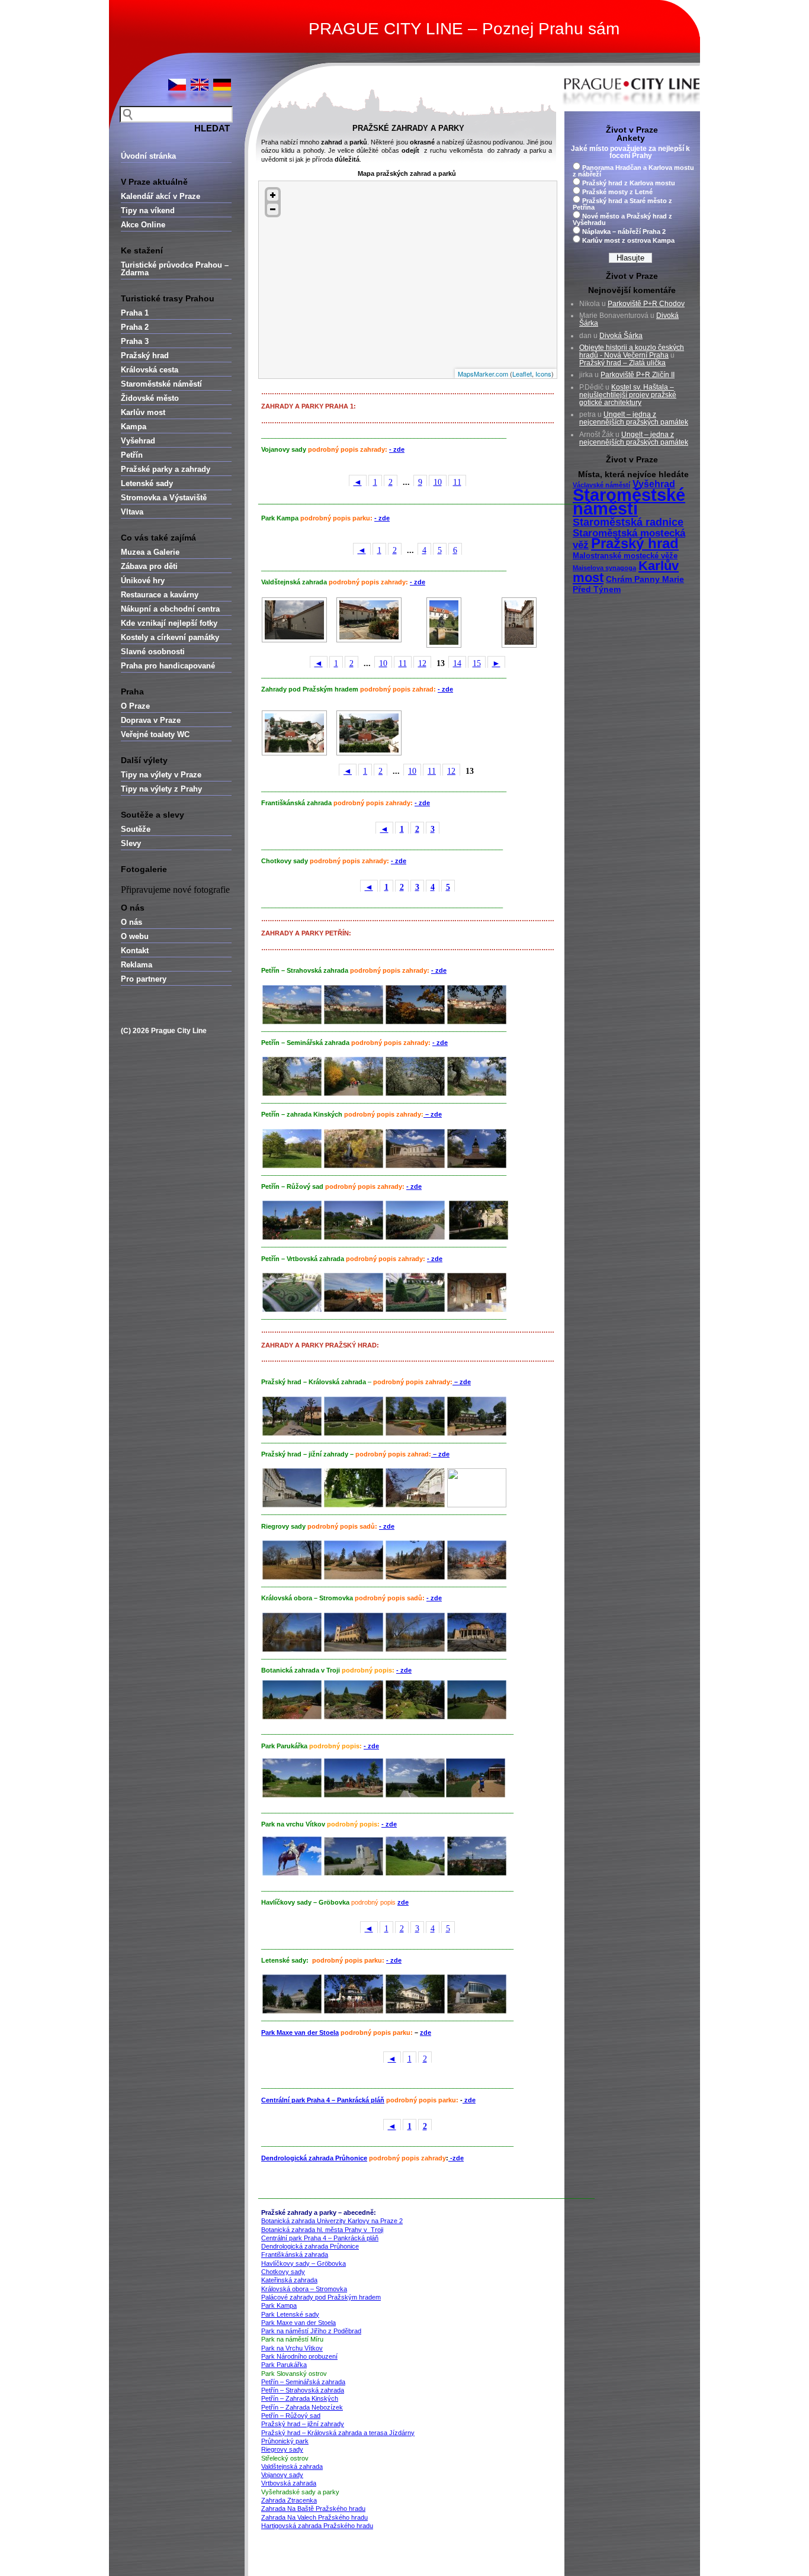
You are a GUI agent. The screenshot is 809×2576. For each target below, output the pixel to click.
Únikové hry (143, 581)
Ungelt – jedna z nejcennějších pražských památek (634, 418)
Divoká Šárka (621, 336)
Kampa (134, 427)
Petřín (132, 455)
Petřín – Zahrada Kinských (300, 2398)
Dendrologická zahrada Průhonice (314, 2158)
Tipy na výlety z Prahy (161, 789)
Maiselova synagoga (604, 568)
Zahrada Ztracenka (289, 2500)
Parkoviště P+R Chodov (646, 304)
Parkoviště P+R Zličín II (638, 375)
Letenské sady (147, 483)
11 (457, 482)
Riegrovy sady (282, 2449)
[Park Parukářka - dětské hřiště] (354, 1795)
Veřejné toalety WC (155, 734)
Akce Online (143, 225)
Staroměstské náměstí (161, 384)
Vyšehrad (138, 441)
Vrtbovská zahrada (289, 2483)
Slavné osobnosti (153, 652)
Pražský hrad (145, 356)
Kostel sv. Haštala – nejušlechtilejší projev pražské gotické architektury (628, 395)
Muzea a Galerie (150, 552)
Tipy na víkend (148, 210)
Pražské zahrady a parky (408, 128)
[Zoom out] (273, 209)
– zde (433, 1114)
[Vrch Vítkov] (292, 1873)
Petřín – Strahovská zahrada (303, 2390)
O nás (131, 922)
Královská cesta (150, 370)
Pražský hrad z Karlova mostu (629, 183)
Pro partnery (144, 979)
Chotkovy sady (283, 2272)
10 (438, 482)
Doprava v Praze (151, 720)
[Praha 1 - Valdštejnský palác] (294, 620)
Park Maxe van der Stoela (300, 2033)
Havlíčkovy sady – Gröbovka (304, 2263)
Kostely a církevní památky (170, 637)
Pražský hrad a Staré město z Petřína (622, 204)
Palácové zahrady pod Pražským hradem (321, 2297)
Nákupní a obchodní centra (170, 609)
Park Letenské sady (290, 2314)
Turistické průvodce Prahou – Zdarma (175, 269)
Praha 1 (135, 313)
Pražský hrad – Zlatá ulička (622, 363)
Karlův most (143, 412)
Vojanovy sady (282, 2475)
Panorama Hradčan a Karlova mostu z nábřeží (633, 171)
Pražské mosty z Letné (617, 192)
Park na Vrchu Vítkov (292, 2348)
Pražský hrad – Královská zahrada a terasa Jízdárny (338, 2433)
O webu (135, 936)
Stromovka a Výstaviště (164, 498)
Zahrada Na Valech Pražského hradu (314, 2517)
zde (403, 1902)
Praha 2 (135, 327)
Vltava (132, 512)
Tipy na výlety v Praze (161, 775)
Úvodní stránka (148, 156)
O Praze (135, 706)
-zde (456, 2158)
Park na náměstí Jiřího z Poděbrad (311, 2331)
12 (422, 663)
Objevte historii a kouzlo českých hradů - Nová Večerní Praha (632, 351)
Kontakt (135, 951)
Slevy (131, 843)
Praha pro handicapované (168, 666)
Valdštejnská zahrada (292, 2466)
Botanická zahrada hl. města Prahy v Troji (322, 2230)
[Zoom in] (273, 195)
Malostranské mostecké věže (625, 556)
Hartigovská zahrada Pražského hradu (317, 2526)
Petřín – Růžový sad (291, 2416)
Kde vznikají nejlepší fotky (169, 623)
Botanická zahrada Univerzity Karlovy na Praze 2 (332, 2221)
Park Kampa (279, 2305)
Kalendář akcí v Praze (160, 196)
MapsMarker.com (483, 374)
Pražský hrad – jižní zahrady (303, 2424)
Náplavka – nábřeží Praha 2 (624, 231)
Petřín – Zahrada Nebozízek (302, 2407)
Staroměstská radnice (628, 522)
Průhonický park (285, 2441)
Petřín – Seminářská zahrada (303, 2382)
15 (477, 663)
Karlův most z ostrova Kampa (628, 240)
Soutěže (136, 829)
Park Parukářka (284, 2365)
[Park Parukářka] (292, 1795)
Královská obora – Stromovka (304, 2289)
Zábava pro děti (149, 566)
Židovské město (150, 398)
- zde (397, 449)
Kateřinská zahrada (289, 2280)
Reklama (137, 965)
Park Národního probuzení (299, 2356)
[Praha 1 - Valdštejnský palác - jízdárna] (370, 620)
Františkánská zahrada (295, 2255)
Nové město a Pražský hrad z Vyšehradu (622, 219)
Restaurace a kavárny (160, 595)
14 (457, 663)
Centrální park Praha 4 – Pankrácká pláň (323, 2100)
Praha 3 (135, 341)
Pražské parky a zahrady (166, 469)
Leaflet (522, 374)
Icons (543, 374)
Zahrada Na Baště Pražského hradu (313, 2509)
